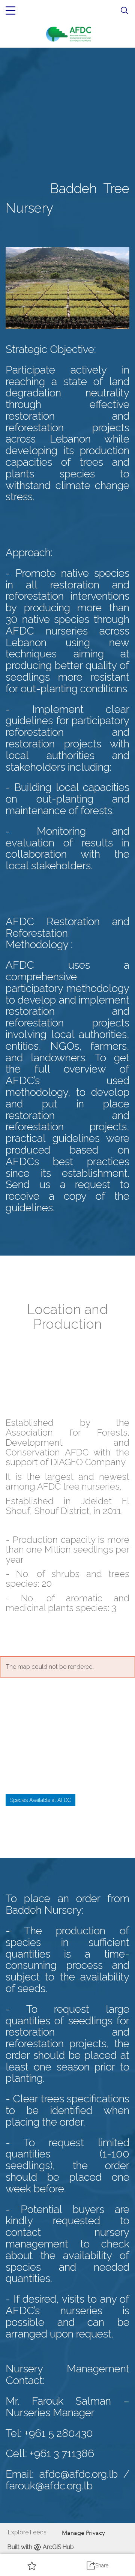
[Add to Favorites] (32, 2565)
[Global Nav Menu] (10, 11)
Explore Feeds (27, 2532)
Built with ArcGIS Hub (41, 2547)
